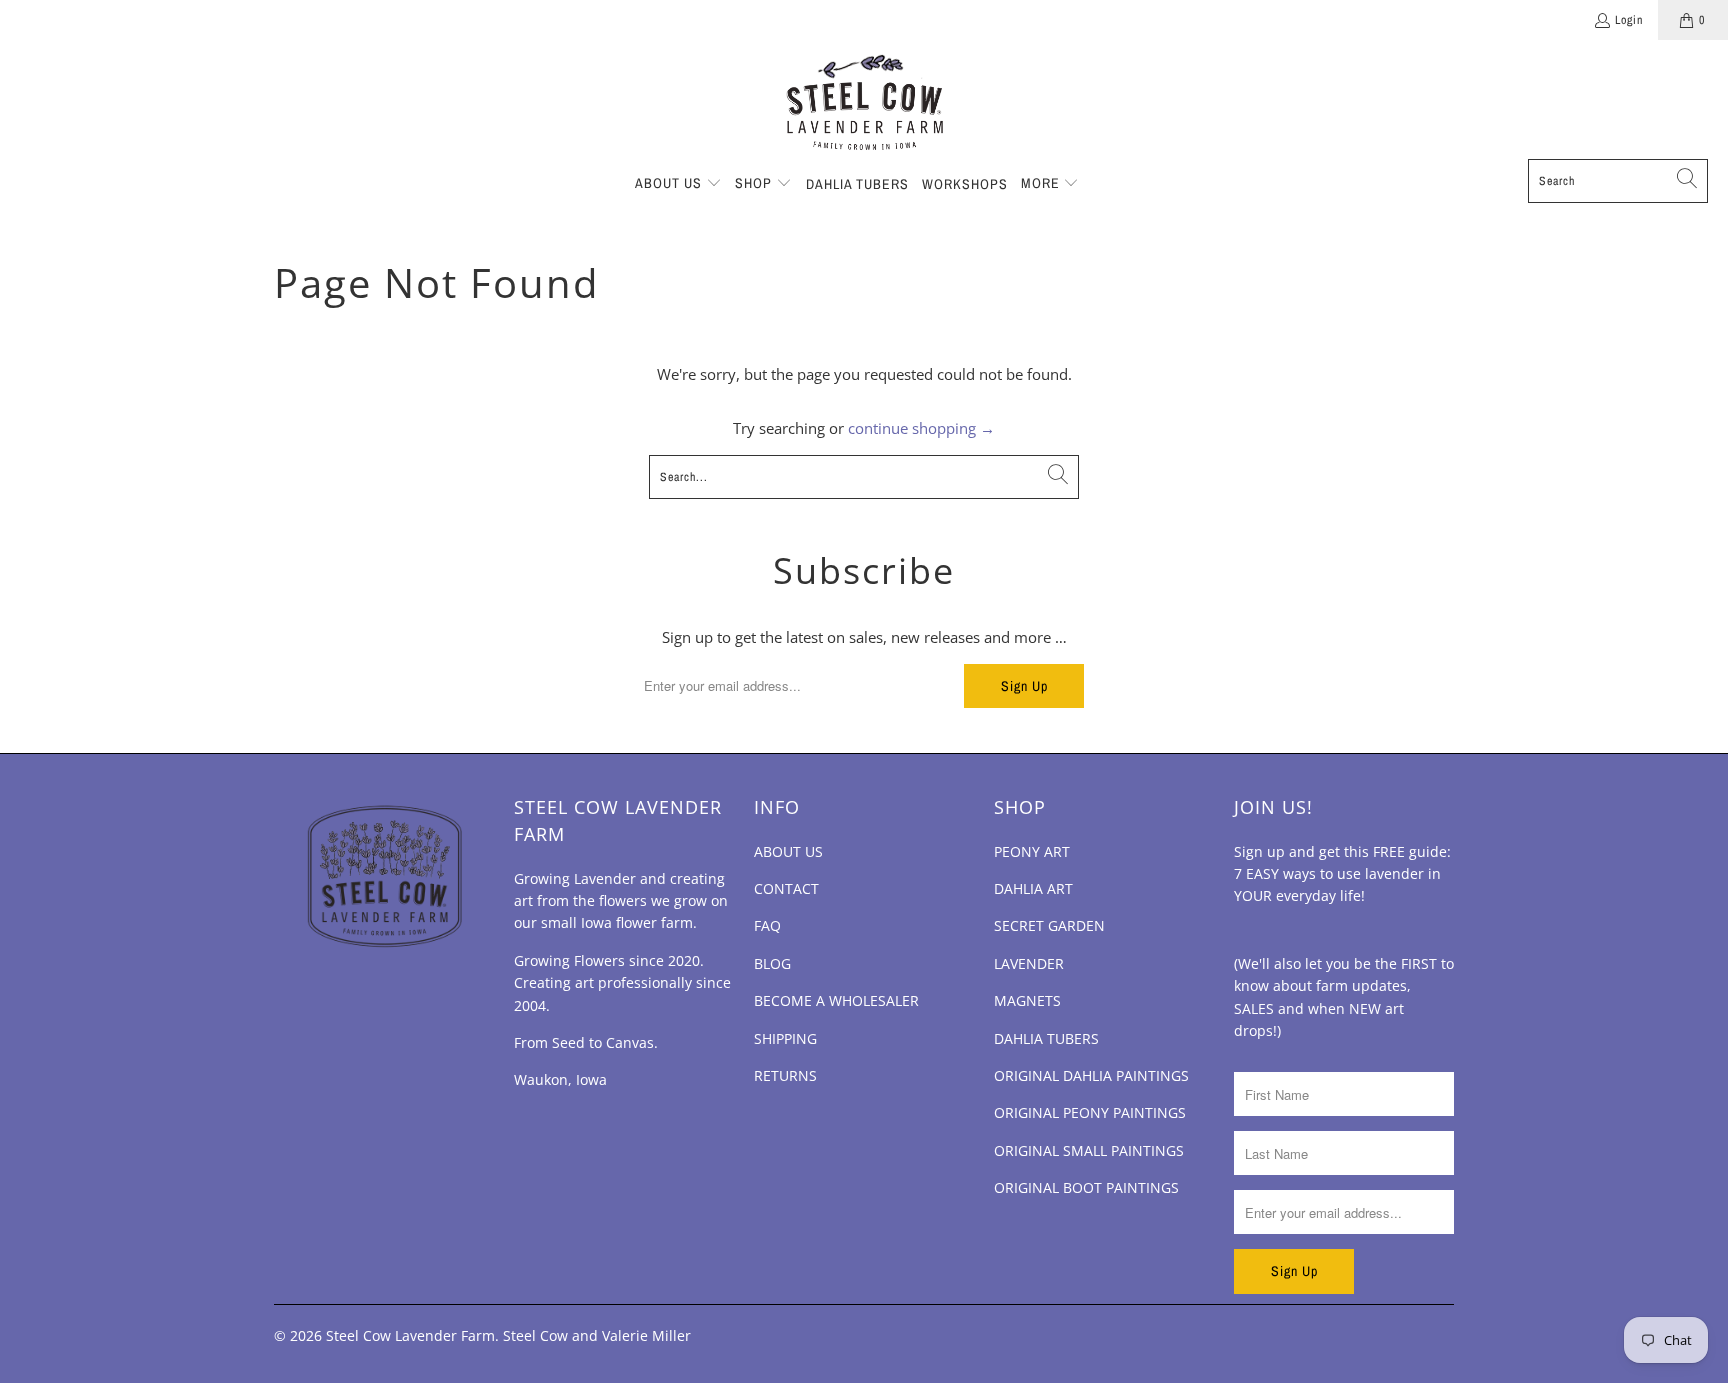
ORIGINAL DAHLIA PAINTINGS (1091, 1075)
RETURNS (785, 1075)
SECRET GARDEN (1049, 925)
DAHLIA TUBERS (1046, 1038)
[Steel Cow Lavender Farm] (864, 104)
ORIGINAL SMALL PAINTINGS (1089, 1150)
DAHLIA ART (1033, 888)
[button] (678, 184)
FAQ (767, 925)
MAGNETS (1027, 1000)
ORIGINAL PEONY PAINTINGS (1090, 1112)
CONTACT (786, 888)
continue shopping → (921, 428)
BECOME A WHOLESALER (836, 1000)
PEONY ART (1032, 851)
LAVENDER (1029, 963)
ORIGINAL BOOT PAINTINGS (1086, 1187)
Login (1629, 20)
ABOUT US (788, 851)
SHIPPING (785, 1038)
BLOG (772, 963)
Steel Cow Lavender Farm (410, 1335)
